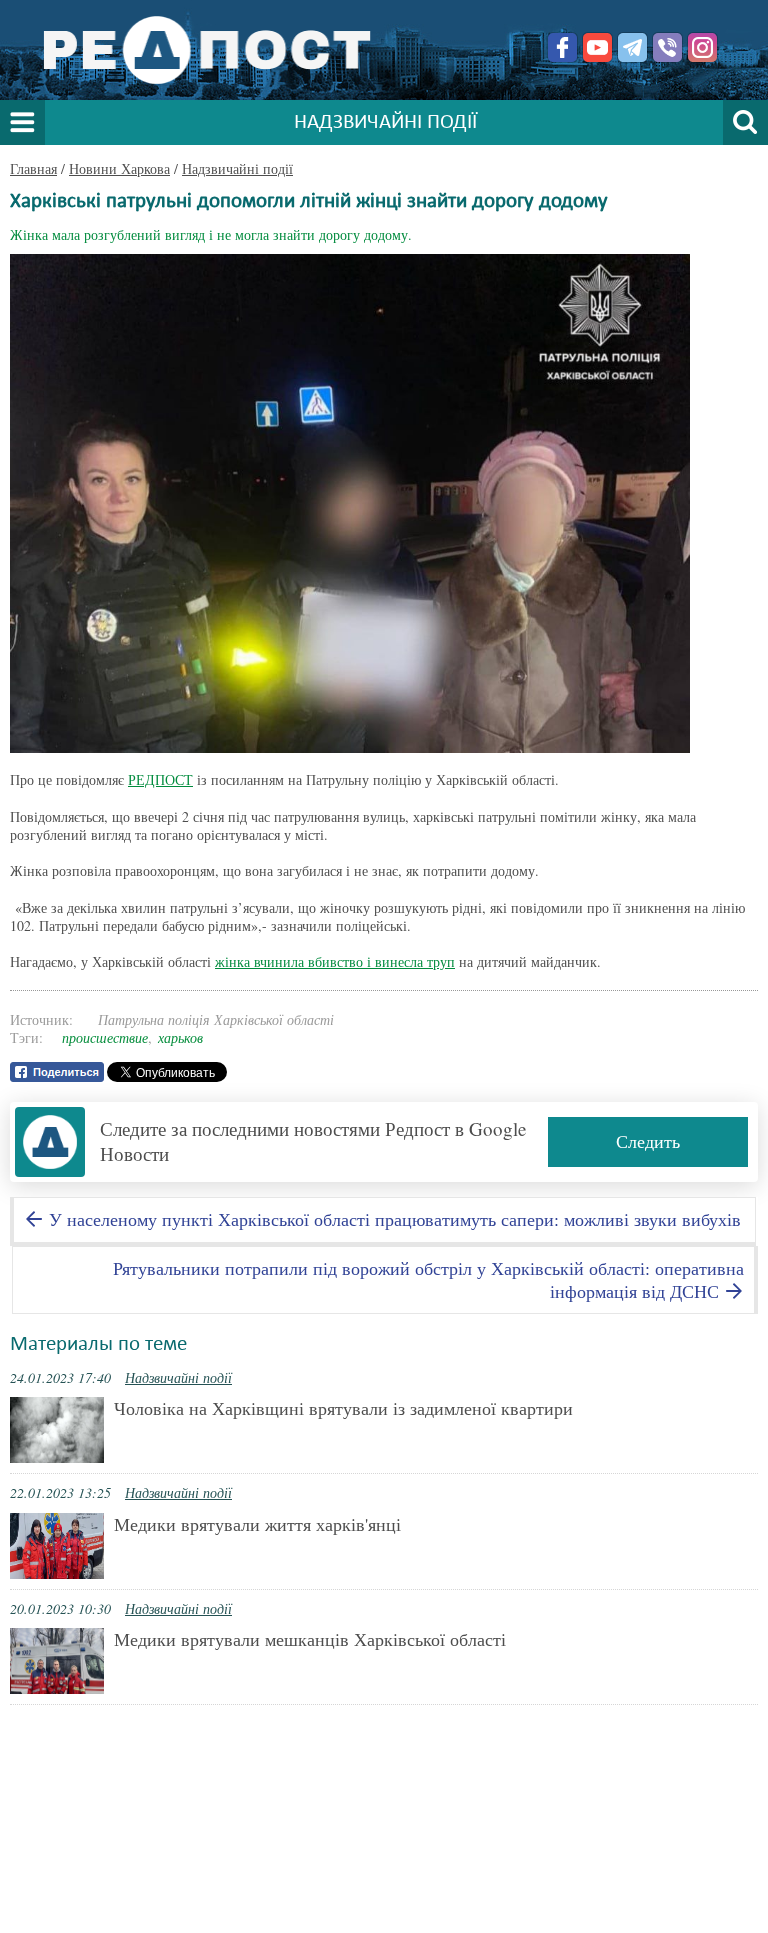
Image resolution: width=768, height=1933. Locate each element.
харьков (180, 1037)
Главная (33, 168)
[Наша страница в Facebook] (562, 47)
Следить (648, 1141)
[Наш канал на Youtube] (597, 47)
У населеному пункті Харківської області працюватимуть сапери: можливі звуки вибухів (392, 1219)
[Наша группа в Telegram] (632, 47)
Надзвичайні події (237, 168)
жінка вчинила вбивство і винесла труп (335, 961)
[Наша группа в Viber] (667, 47)
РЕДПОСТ (160, 779)
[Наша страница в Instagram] (702, 47)
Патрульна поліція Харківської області (216, 1019)
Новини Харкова (119, 168)
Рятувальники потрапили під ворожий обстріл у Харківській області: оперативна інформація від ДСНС (428, 1279)
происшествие (105, 1037)
